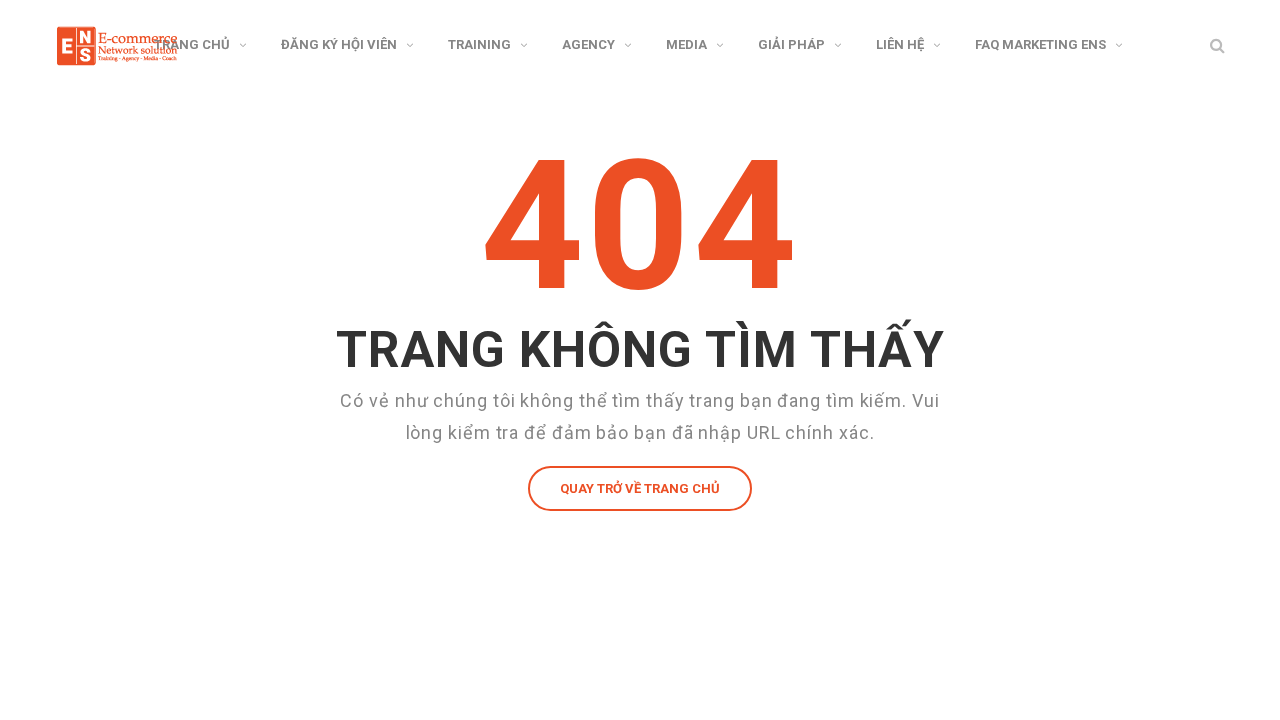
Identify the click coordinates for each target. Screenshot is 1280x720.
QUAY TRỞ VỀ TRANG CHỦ (640, 488)
